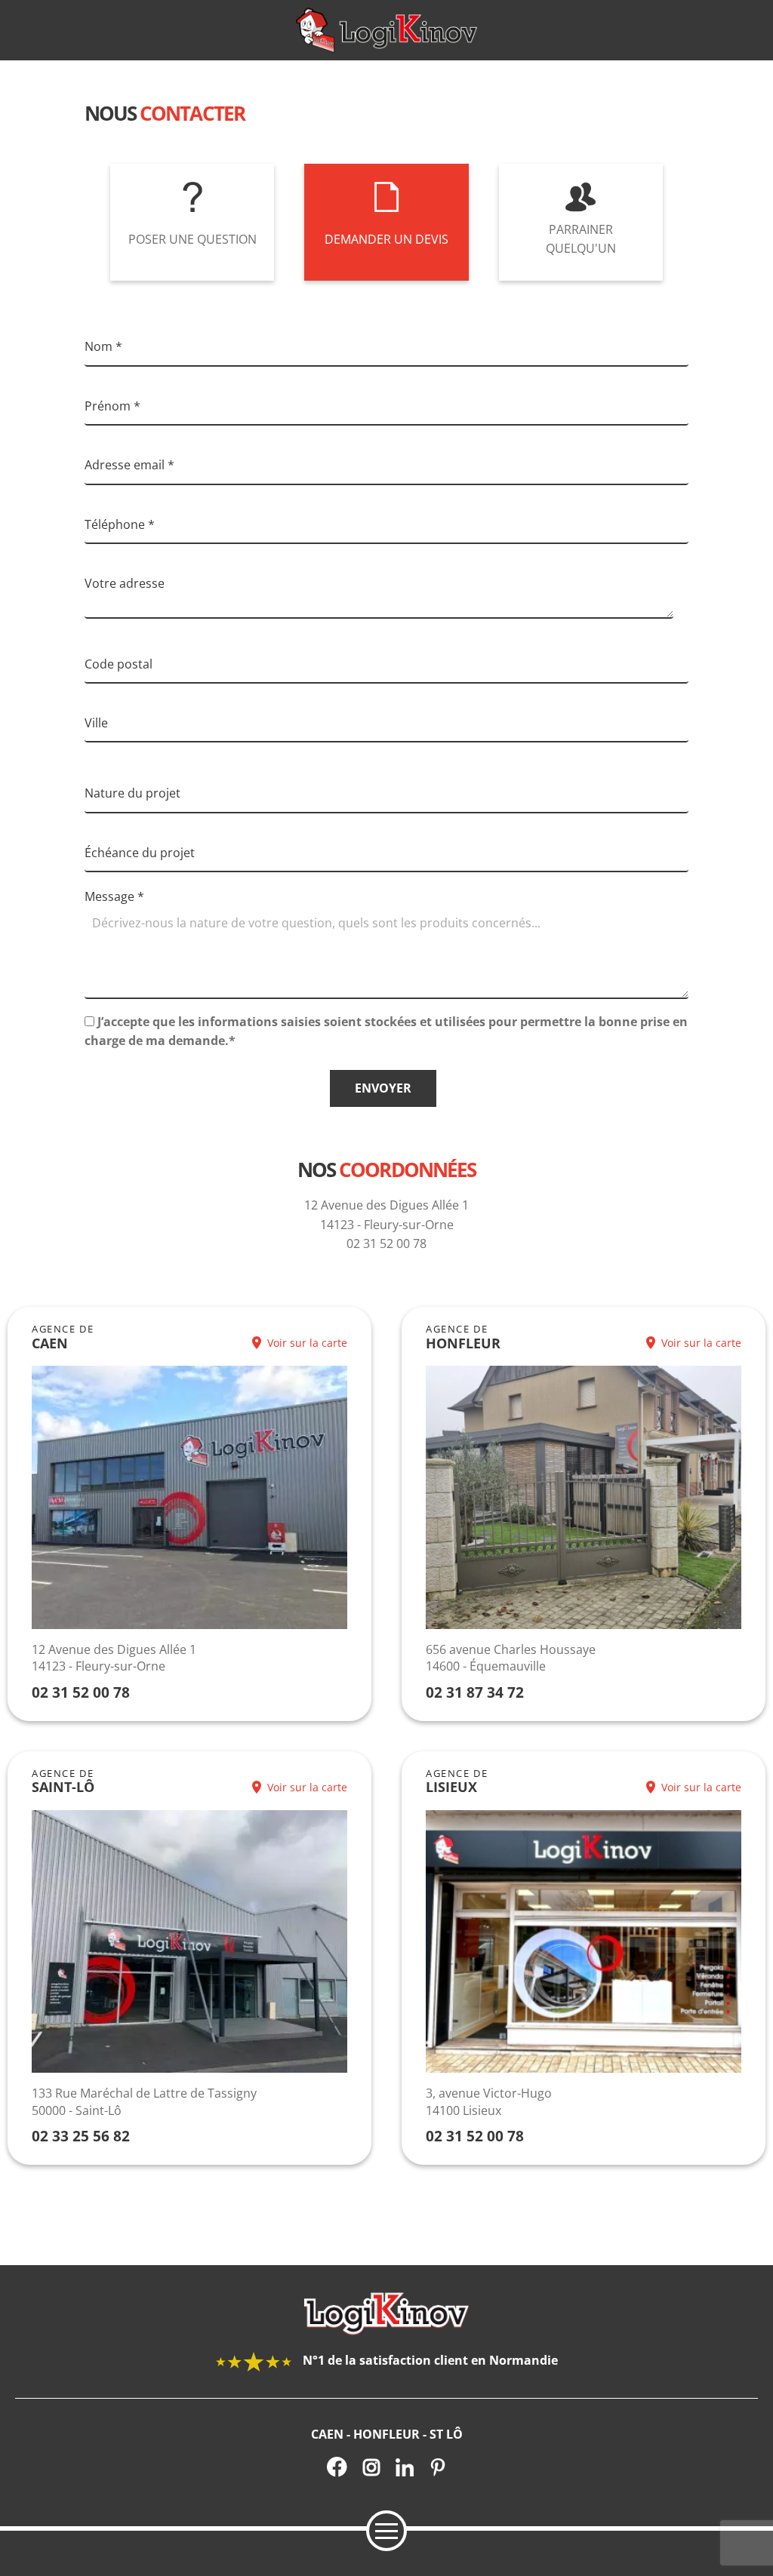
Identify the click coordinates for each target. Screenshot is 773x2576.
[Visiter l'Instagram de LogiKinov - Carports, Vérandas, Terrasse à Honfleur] (371, 2467)
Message (114, 896)
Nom (103, 346)
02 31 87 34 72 (475, 1692)
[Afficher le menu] (386, 2531)
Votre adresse (125, 583)
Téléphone (120, 524)
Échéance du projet (140, 853)
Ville (96, 723)
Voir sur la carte (307, 1343)
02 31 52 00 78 (81, 1692)
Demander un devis (386, 239)
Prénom (112, 406)
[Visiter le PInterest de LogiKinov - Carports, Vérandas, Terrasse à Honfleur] (438, 2467)
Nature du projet (132, 793)
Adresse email (129, 465)
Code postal (119, 664)
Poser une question (192, 239)
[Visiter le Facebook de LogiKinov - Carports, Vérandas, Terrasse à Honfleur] (337, 2467)
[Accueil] (386, 30)
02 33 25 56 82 (81, 2136)
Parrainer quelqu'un (581, 239)
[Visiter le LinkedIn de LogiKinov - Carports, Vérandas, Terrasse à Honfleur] (405, 2467)
